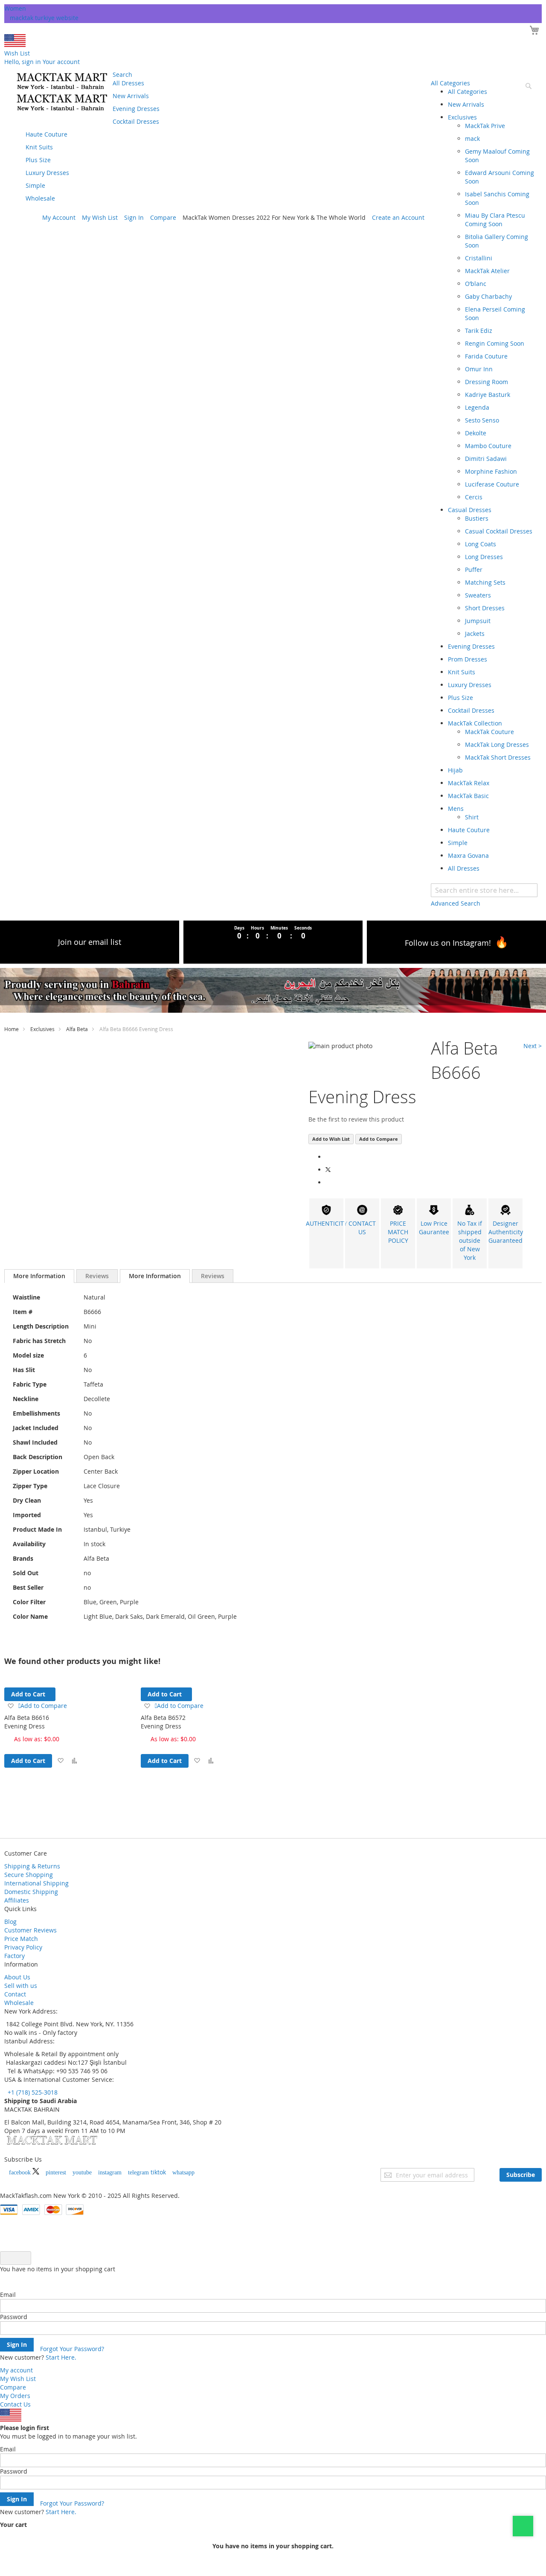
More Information (39, 1276)
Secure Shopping (29, 1875)
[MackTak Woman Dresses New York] (61, 92)
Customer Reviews (30, 1930)
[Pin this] (328, 1182)
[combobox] (484, 890)
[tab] (39, 1276)
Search (122, 74)
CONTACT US (362, 1228)
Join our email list (90, 942)
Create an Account (398, 217)
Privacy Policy (23, 1947)
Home (12, 1029)
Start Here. (61, 2357)
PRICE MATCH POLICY (398, 1232)
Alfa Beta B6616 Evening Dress (27, 1722)
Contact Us (15, 2404)
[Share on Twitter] (329, 1170)
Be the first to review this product (356, 1119)
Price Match (21, 1939)
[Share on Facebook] (328, 1157)
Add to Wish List (331, 1139)
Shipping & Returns (32, 1866)
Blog (10, 1922)
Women (15, 8)
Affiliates (17, 1900)
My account (16, 2370)
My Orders (15, 2396)
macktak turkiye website (44, 18)
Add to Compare (379, 1139)
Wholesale (19, 2003)
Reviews (97, 1276)
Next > (533, 1046)
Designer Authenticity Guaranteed (506, 1232)
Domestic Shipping (31, 1892)
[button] (60, 1761)
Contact (15, 1994)
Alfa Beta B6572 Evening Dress (163, 1722)
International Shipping (36, 1883)
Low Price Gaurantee (434, 1228)
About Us (17, 1977)
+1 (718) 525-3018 (32, 2092)
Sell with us (21, 1986)
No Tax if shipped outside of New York (470, 1240)
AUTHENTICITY (326, 1223)
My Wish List (100, 217)
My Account (59, 217)
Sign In (134, 217)
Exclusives (42, 1029)
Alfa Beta (77, 1029)
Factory (15, 1956)
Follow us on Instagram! (448, 943)
